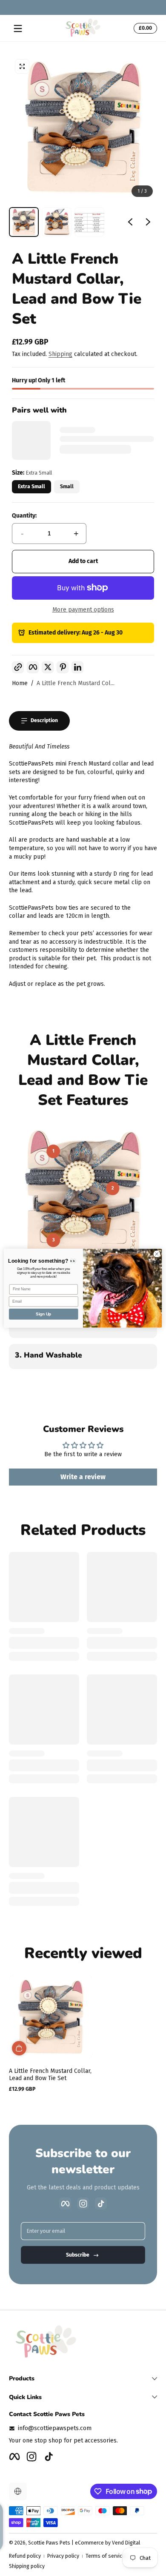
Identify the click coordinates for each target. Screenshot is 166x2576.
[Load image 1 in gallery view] (24, 222)
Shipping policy (27, 2566)
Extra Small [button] (31, 487)
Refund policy (25, 2556)
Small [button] (67, 487)
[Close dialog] (157, 1254)
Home (20, 683)
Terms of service (105, 2556)
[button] (144, 28)
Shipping (60, 354)
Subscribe (78, 2255)
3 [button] (53, 1240)
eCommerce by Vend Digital (107, 2543)
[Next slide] (148, 222)
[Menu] (18, 28)
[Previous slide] (130, 222)
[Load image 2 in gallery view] (57, 222)
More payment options (83, 610)
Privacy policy (63, 2556)
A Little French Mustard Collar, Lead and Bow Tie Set (50, 2075)
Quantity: (24, 516)
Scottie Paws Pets (49, 2543)
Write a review (83, 1477)
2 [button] (113, 1188)
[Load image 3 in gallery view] (89, 222)
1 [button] (53, 1151)
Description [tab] (44, 720)
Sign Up (43, 1314)
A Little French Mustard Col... (76, 683)
